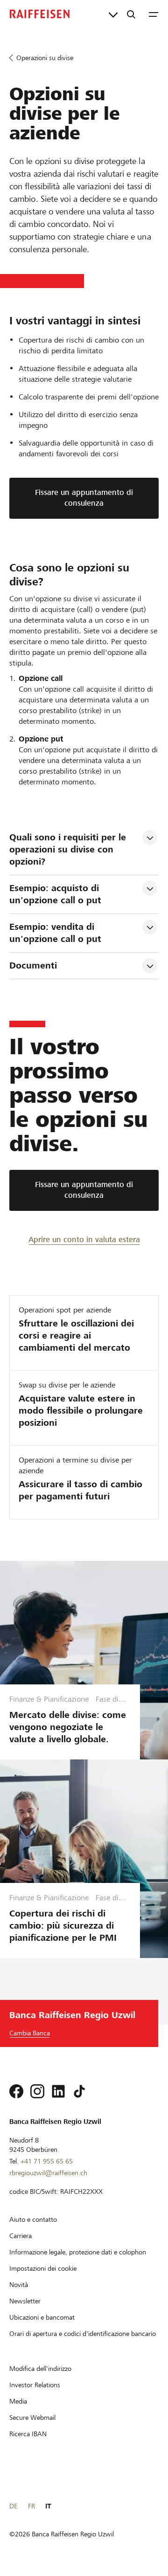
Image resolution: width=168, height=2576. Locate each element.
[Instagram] (37, 2091)
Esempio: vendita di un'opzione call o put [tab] (55, 933)
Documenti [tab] (33, 965)
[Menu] (154, 14)
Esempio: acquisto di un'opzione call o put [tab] (56, 894)
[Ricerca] (131, 14)
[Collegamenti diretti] (113, 14)
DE (13, 2506)
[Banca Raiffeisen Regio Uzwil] (40, 14)
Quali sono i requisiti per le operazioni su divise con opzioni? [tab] (69, 849)
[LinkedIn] (58, 2091)
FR (31, 2506)
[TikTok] (79, 2091)
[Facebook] (16, 2091)
